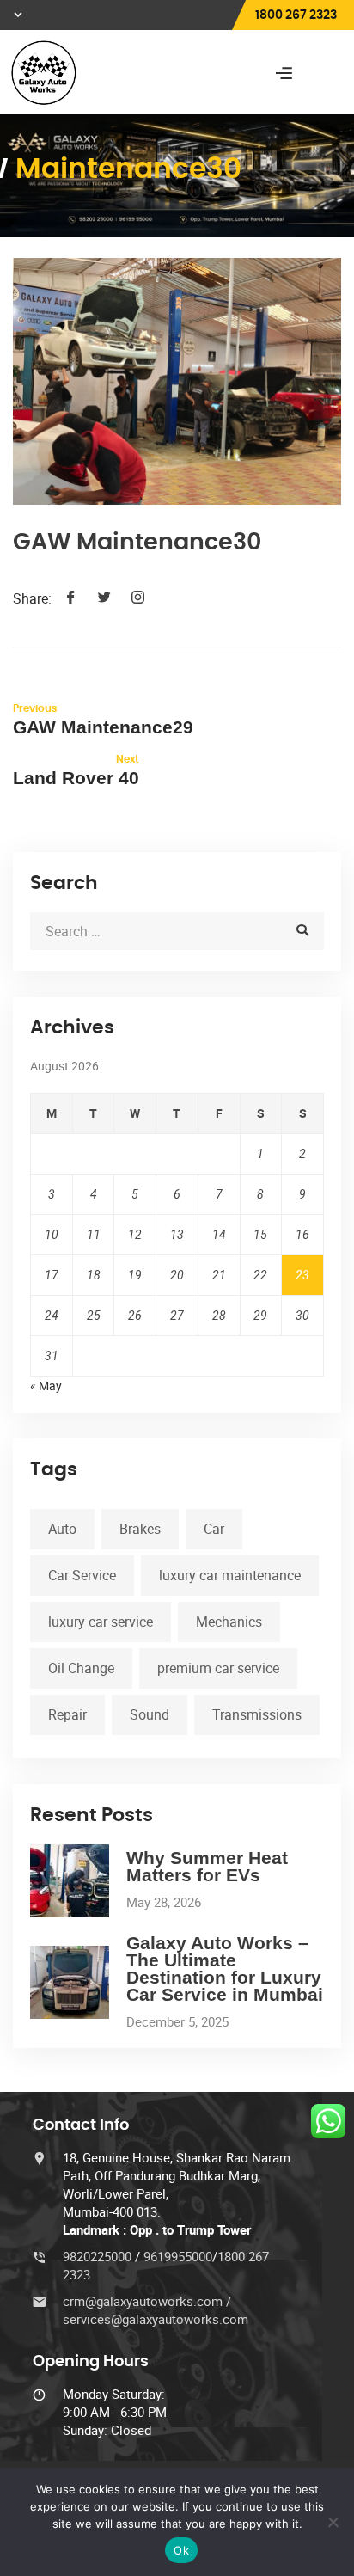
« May (46, 1386)
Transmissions (257, 1714)
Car (214, 1529)
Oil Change (81, 1668)
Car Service (82, 1575)
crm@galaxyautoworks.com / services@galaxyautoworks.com (156, 2310)
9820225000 (99, 2256)
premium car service (218, 1668)
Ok (181, 2550)
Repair (67, 1714)
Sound (150, 1714)
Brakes (140, 1529)
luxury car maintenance (230, 1575)
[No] (333, 2522)
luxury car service (101, 1622)
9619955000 (178, 2256)
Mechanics (229, 1622)
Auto (62, 1529)
